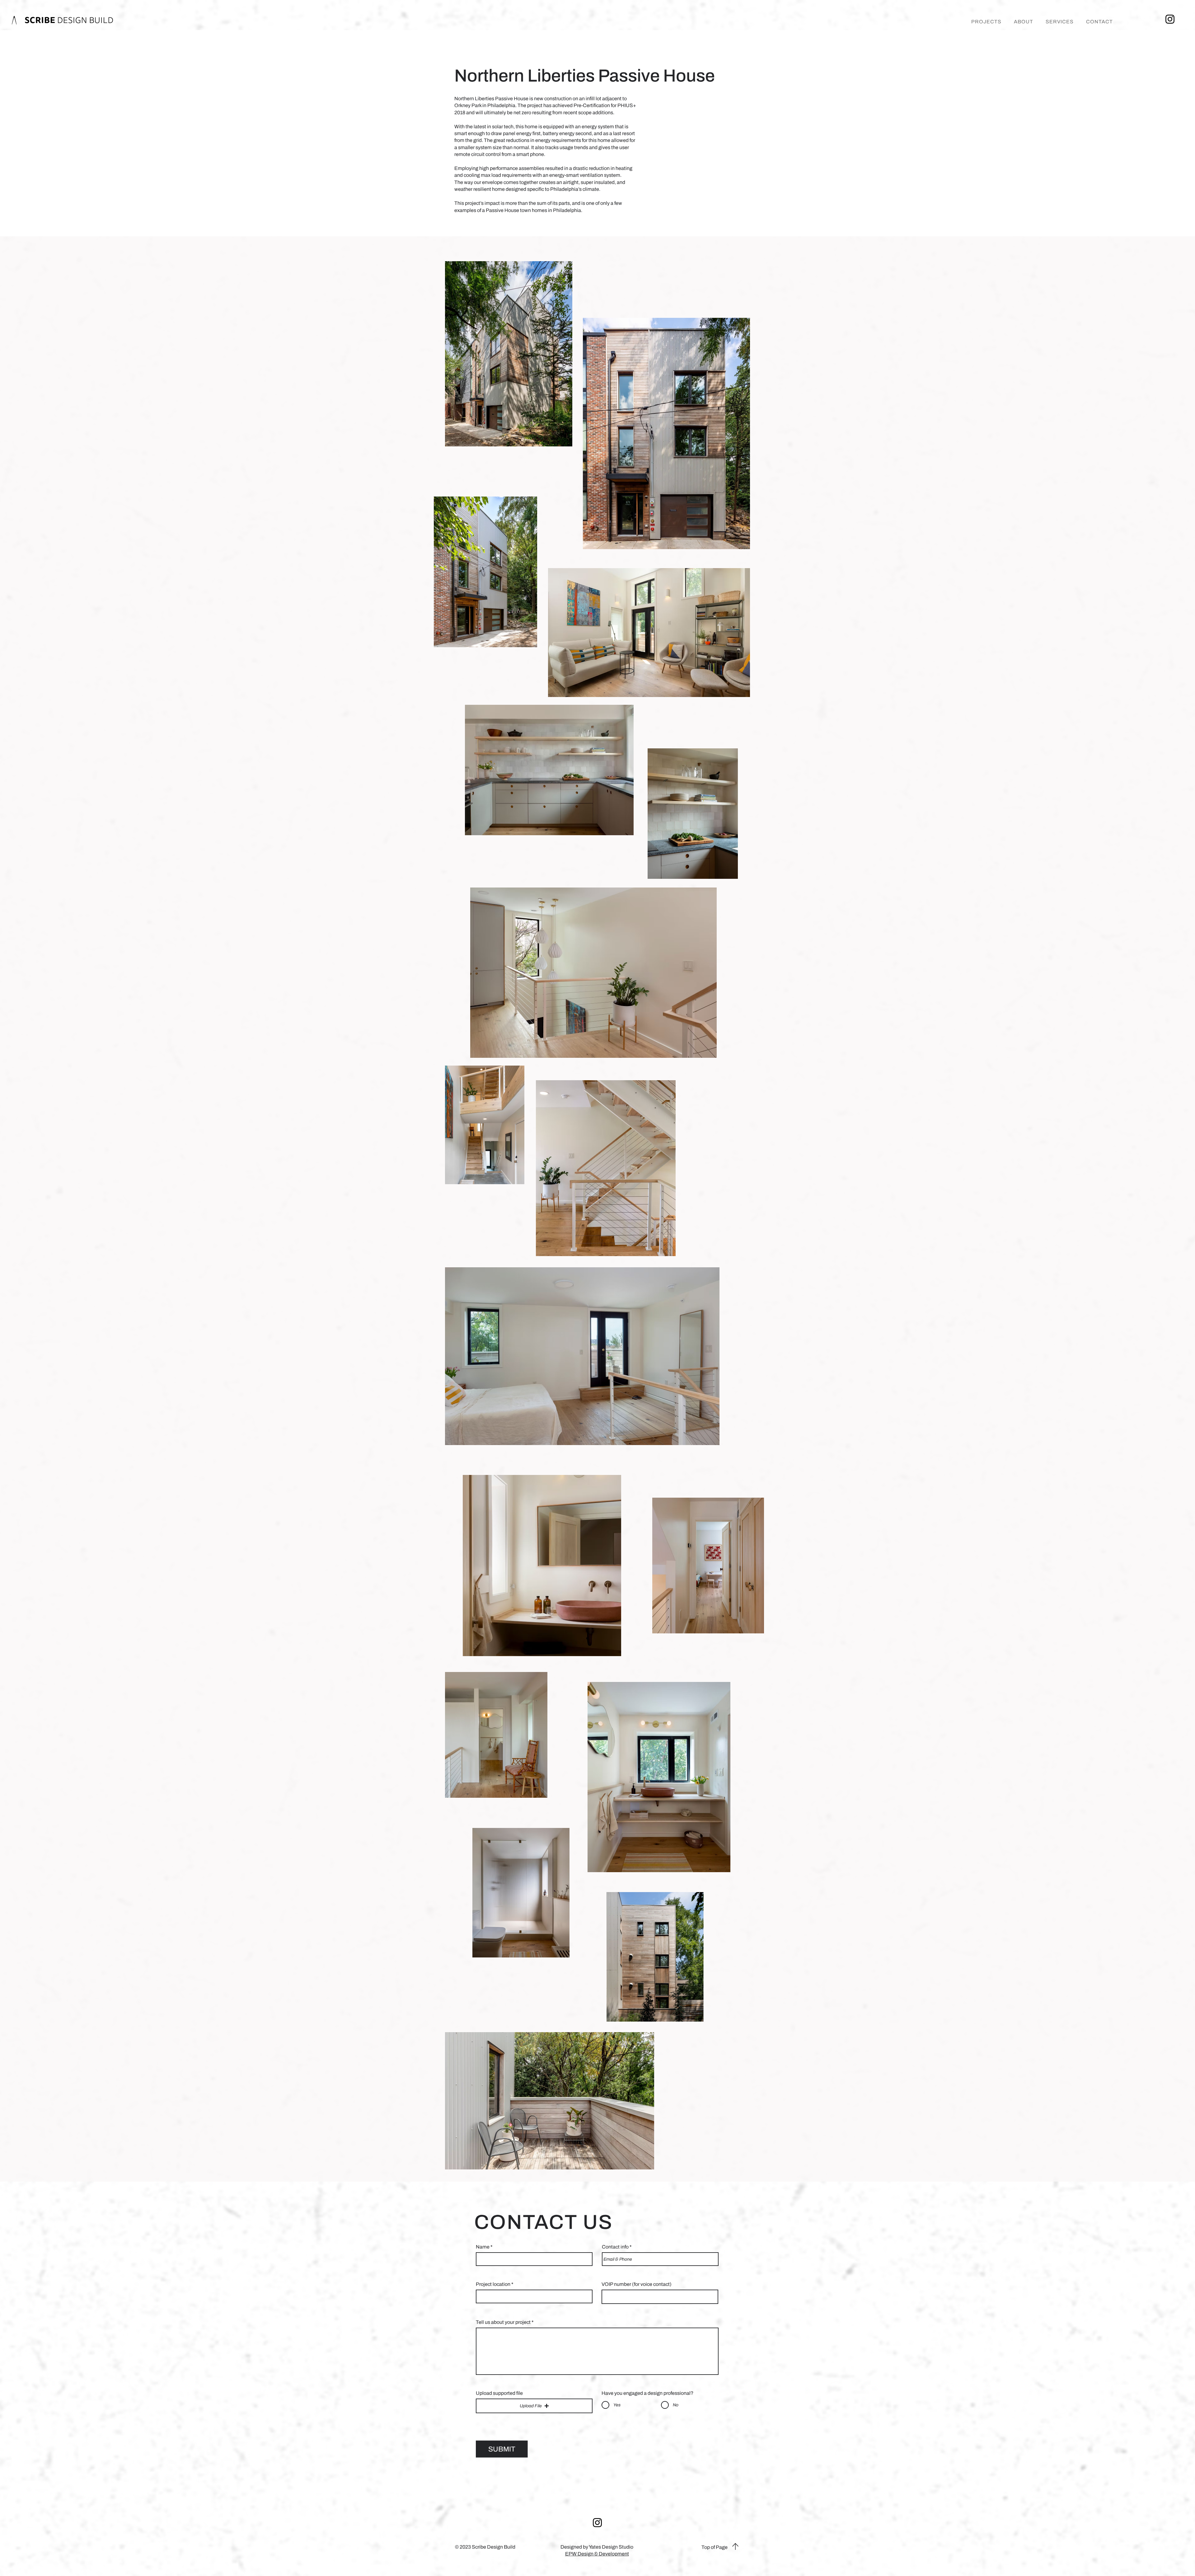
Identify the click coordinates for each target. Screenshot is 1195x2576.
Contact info (615, 2247)
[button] (534, 2406)
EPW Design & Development (597, 2554)
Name (483, 2247)
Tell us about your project (503, 2322)
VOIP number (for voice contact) (637, 2284)
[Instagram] (1170, 19)
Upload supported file (499, 2393)
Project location (493, 2284)
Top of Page (715, 2547)
